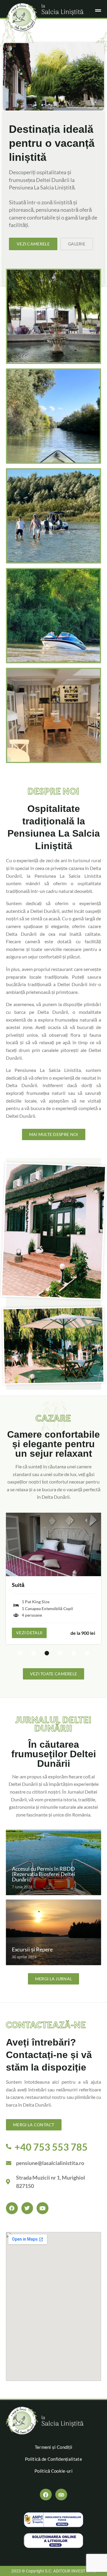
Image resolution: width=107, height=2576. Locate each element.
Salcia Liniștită (62, 10)
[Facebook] (46, 2495)
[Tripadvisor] (61, 2495)
